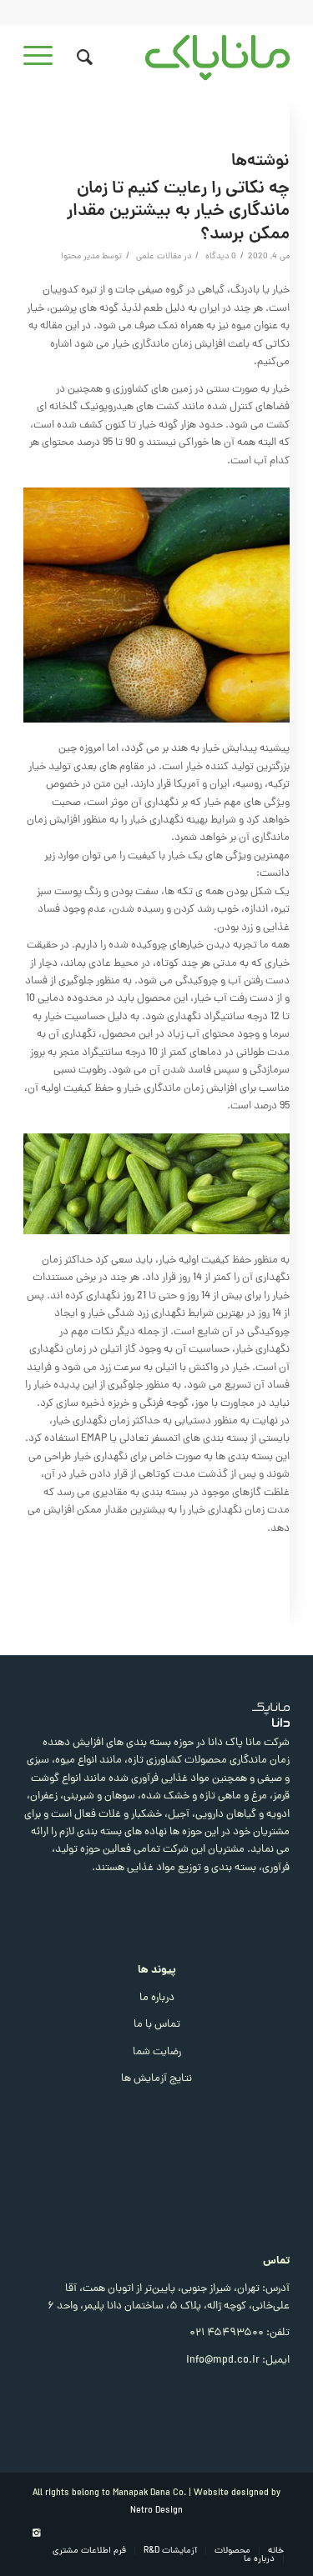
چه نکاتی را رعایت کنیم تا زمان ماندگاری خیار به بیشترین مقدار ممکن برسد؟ (178, 212)
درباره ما (157, 1998)
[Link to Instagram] (36, 2533)
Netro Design (156, 2511)
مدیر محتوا (80, 257)
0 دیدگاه (220, 257)
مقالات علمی (159, 257)
